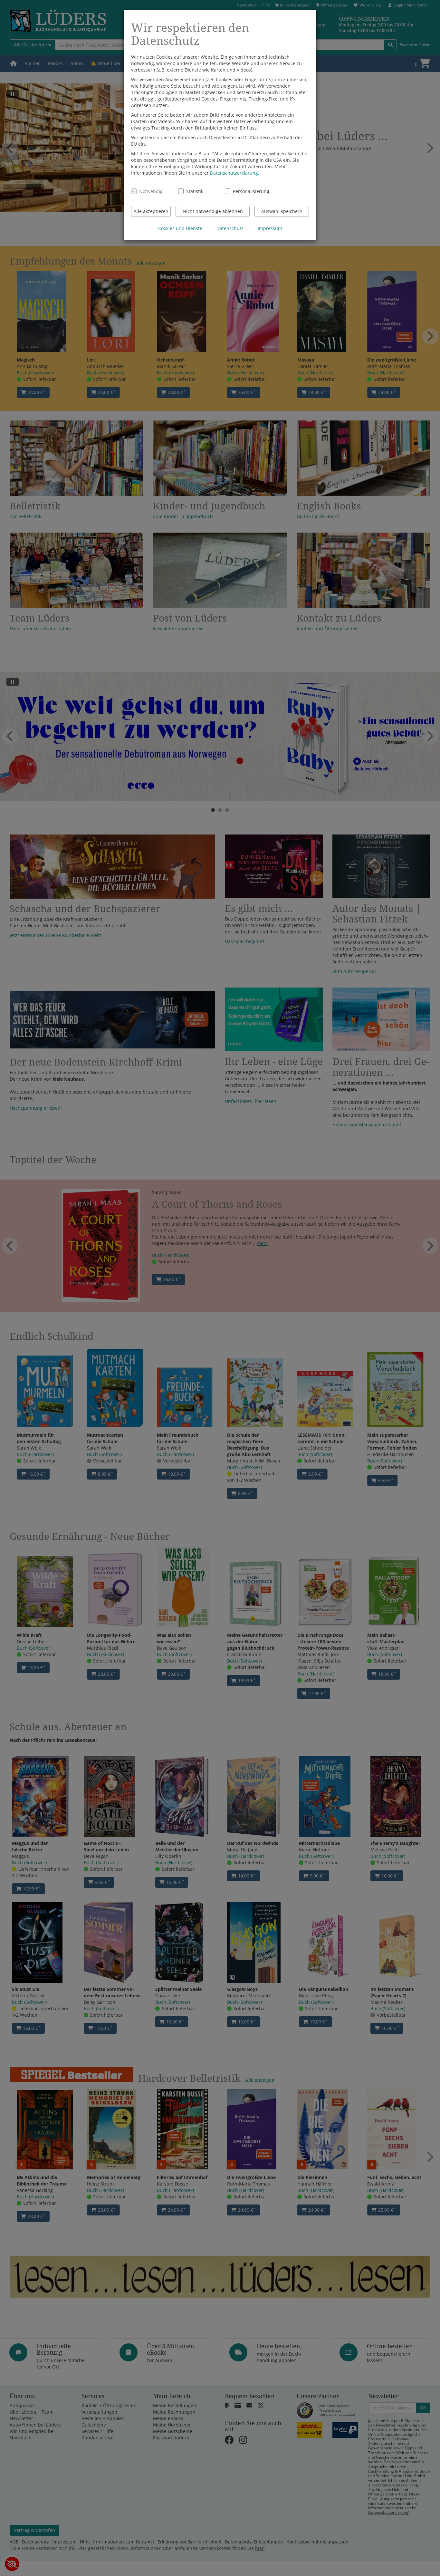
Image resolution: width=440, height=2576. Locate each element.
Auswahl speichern (282, 211)
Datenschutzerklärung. (235, 173)
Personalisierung (248, 191)
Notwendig (151, 191)
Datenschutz (230, 228)
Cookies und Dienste (180, 228)
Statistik (195, 191)
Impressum (270, 228)
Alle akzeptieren (151, 211)
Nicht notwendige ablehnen (213, 211)
